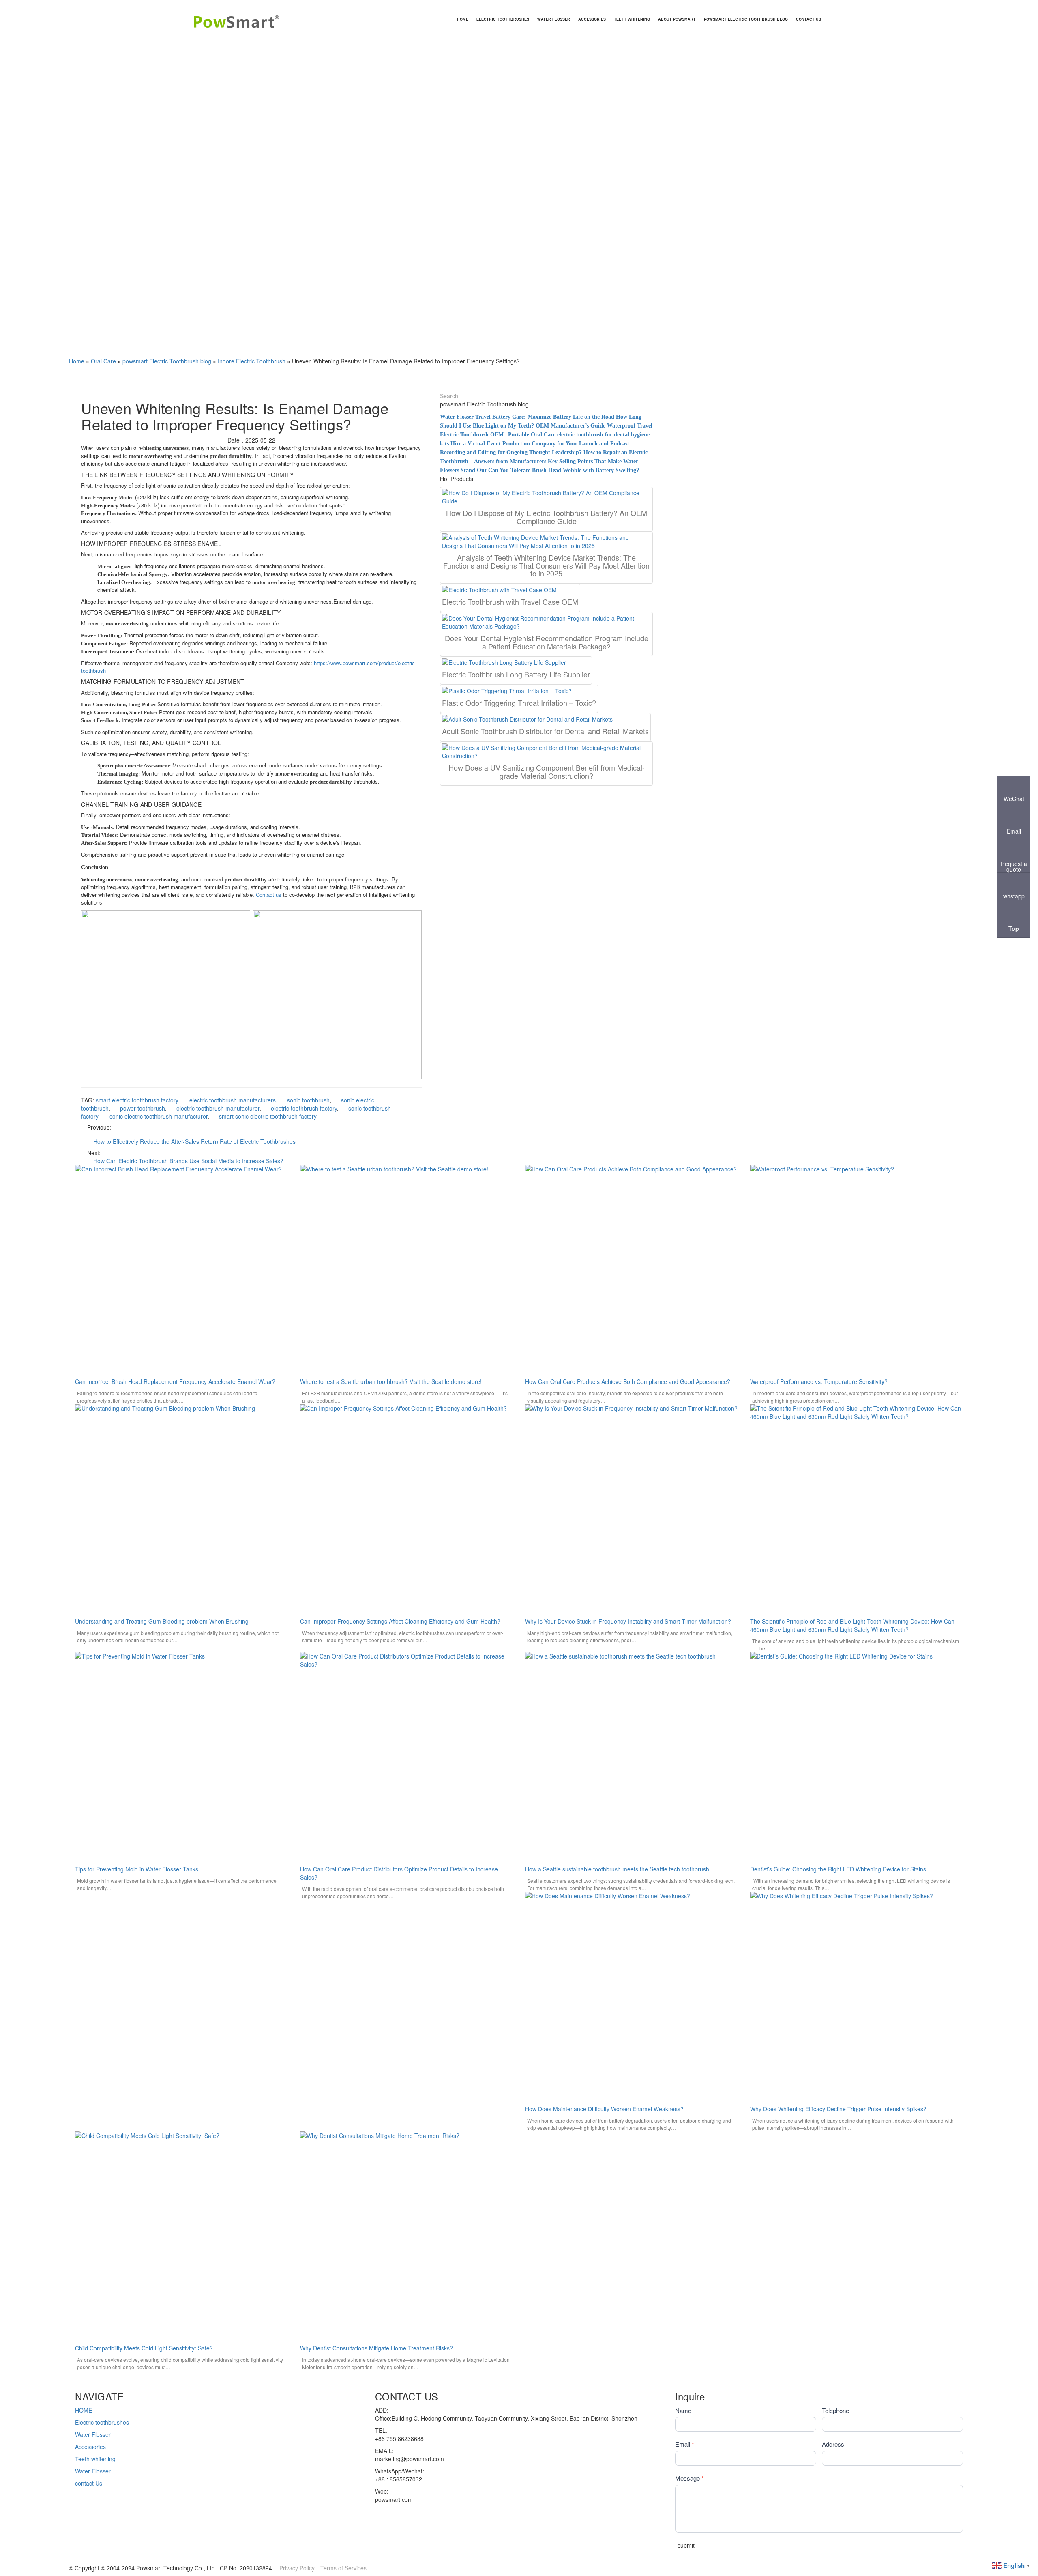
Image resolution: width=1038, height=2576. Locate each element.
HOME (84, 2410)
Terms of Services (343, 2568)
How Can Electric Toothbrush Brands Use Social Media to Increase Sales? (188, 1161)
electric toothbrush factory (304, 1108)
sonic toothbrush (308, 1100)
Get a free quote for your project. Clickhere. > (58, 2379)
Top (1014, 928)
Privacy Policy (297, 2568)
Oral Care (103, 361)
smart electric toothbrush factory (137, 1100)
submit (686, 2545)
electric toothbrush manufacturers (233, 1100)
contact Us (89, 2483)
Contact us (269, 895)
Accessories (90, 2447)
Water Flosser (93, 2434)
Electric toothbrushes (102, 2422)
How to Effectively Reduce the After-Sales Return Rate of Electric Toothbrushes (194, 1141)
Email (685, 2444)
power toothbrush (143, 1108)
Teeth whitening (95, 2459)
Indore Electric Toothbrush (252, 361)
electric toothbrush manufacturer (218, 1108)
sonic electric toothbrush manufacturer (159, 1116)
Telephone (835, 2410)
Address (833, 2444)
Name (683, 2410)
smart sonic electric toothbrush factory (268, 1116)
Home (77, 361)
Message (689, 2478)
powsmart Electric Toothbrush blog (167, 361)
